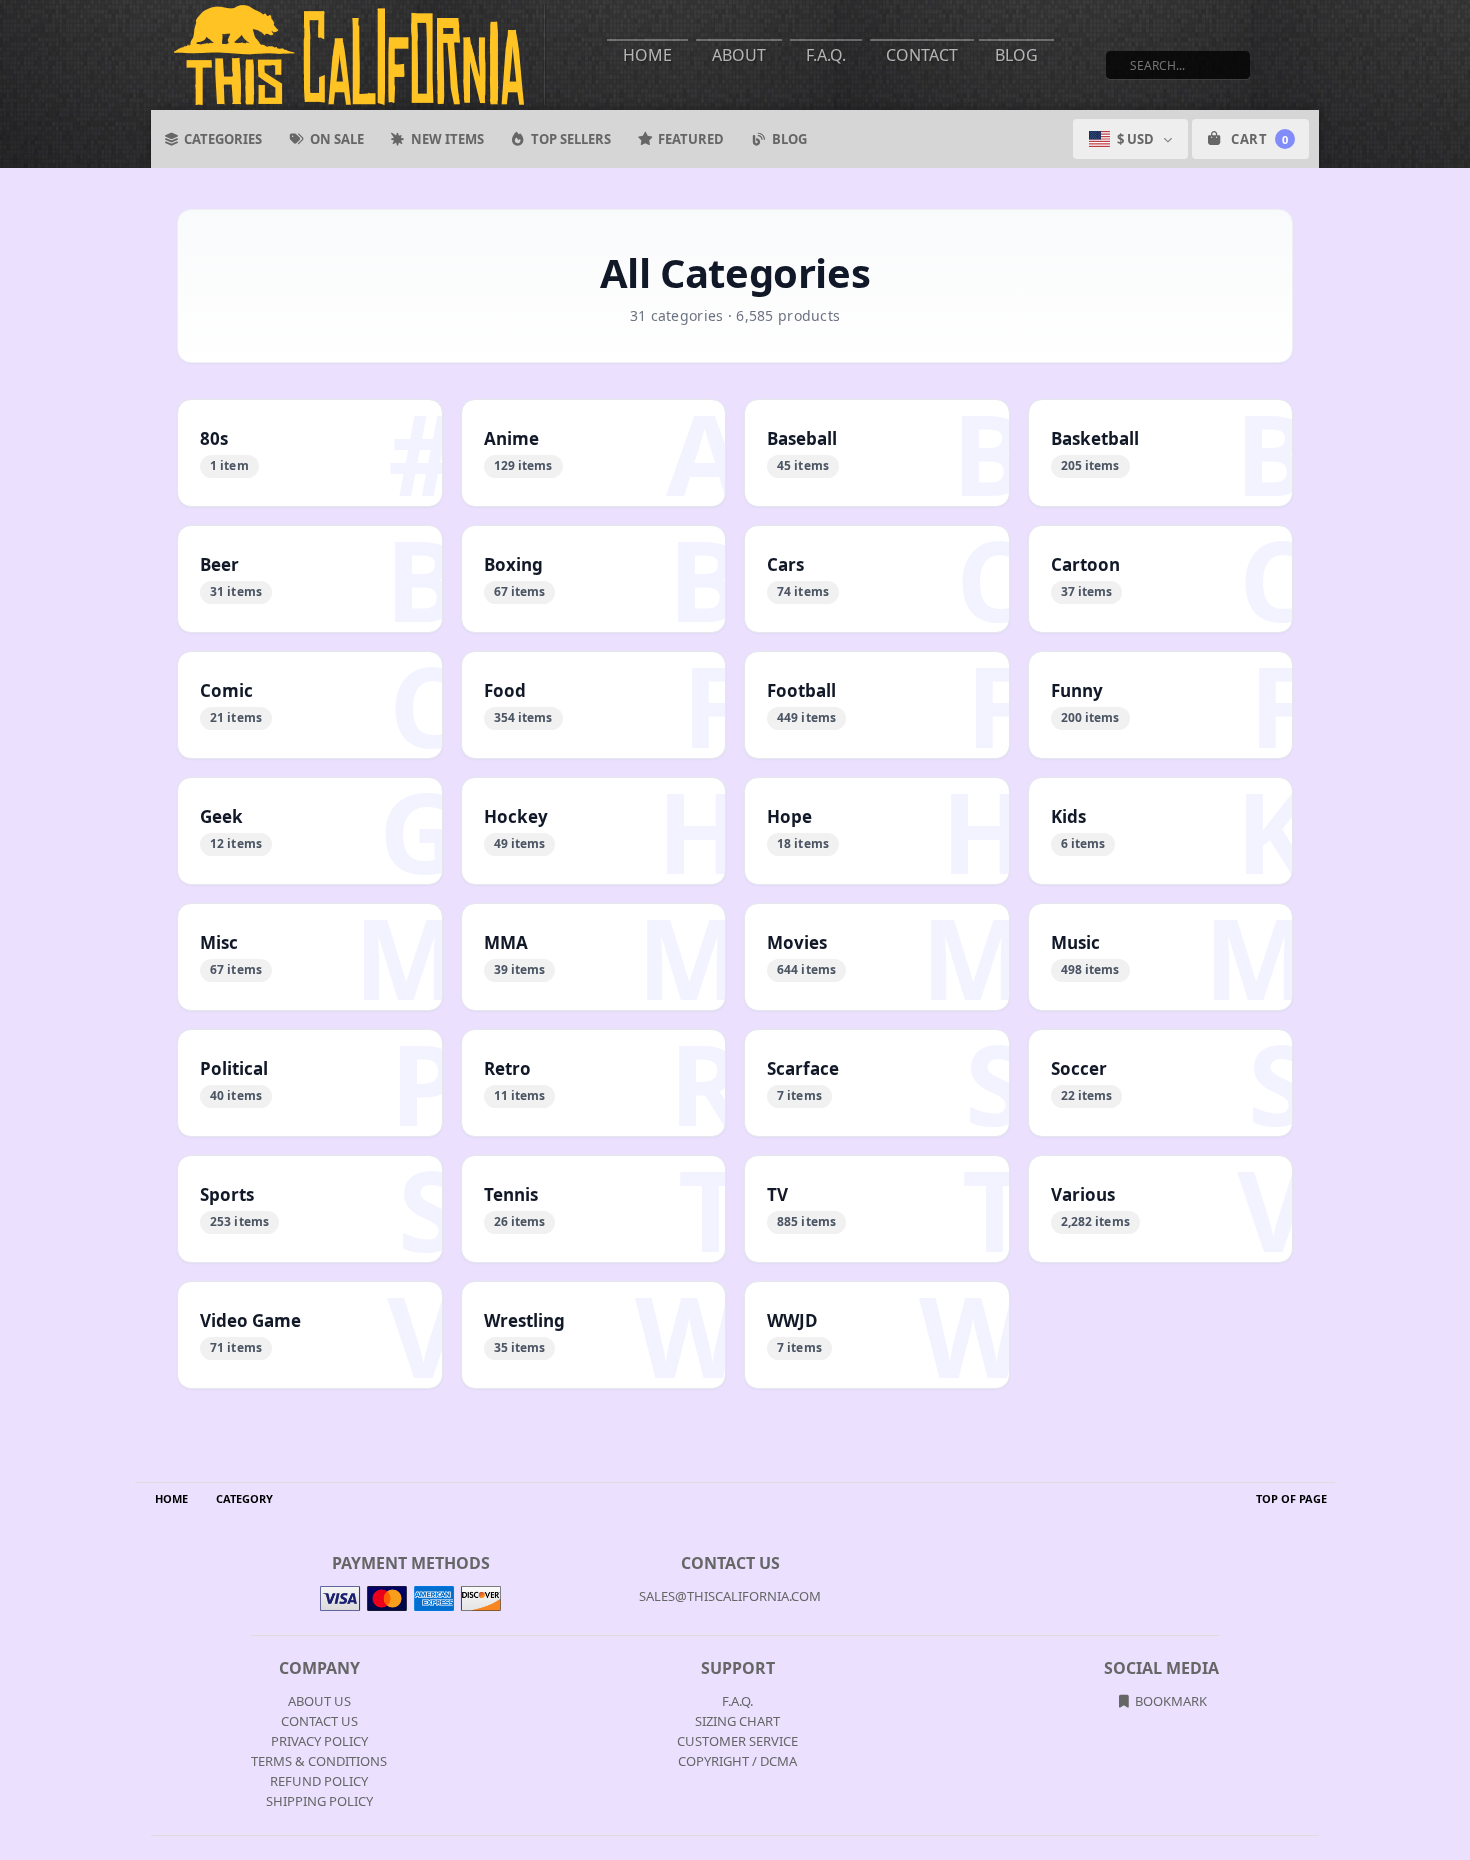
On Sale (337, 139)
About (739, 55)
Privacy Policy (319, 1741)
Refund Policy (319, 1781)
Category (244, 1498)
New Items (447, 139)
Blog (1016, 55)
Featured (691, 139)
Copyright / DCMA (737, 1761)
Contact (922, 55)
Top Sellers (571, 139)
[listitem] (310, 453)
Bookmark (1169, 1701)
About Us (319, 1701)
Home (647, 55)
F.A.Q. (826, 55)
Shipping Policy (319, 1801)
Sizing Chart (737, 1721)
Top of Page (1291, 1498)
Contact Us (319, 1721)
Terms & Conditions (319, 1761)
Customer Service (737, 1741)
